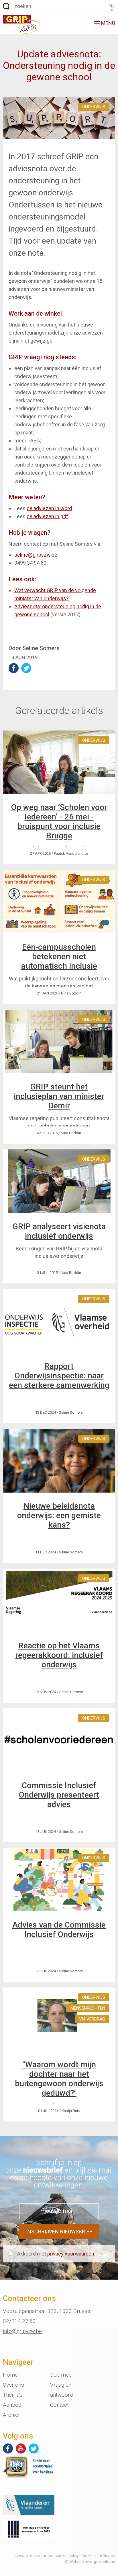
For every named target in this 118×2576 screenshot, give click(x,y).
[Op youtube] (21, 2448)
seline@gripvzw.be (36, 555)
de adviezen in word (49, 508)
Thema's (13, 2395)
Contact (59, 2405)
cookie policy (67, 2556)
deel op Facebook (14, 668)
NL (112, 6)
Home (10, 2375)
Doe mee (61, 2375)
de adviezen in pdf (47, 516)
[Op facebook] (8, 2448)
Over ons (13, 2385)
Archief (11, 2415)
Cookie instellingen (98, 2556)
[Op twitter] (34, 2448)
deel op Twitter (26, 668)
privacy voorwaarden (71, 2254)
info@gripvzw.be (22, 2331)
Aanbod (12, 2405)
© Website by (90, 2562)
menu (108, 23)
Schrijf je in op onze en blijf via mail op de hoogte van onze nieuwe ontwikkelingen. (59, 2174)
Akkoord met (56, 2254)
